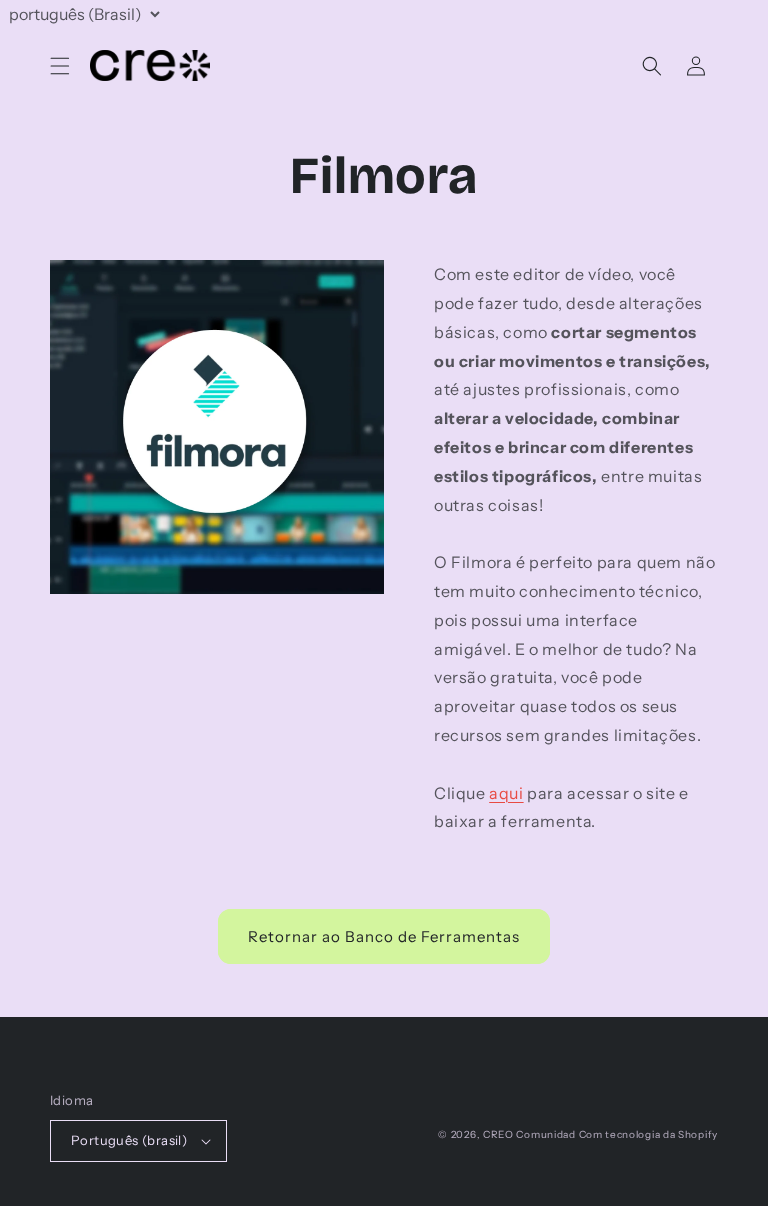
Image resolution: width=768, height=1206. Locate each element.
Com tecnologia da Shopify (649, 1134)
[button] (60, 66)
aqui (506, 793)
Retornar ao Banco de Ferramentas (384, 936)
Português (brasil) (129, 1140)
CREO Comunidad (529, 1134)
